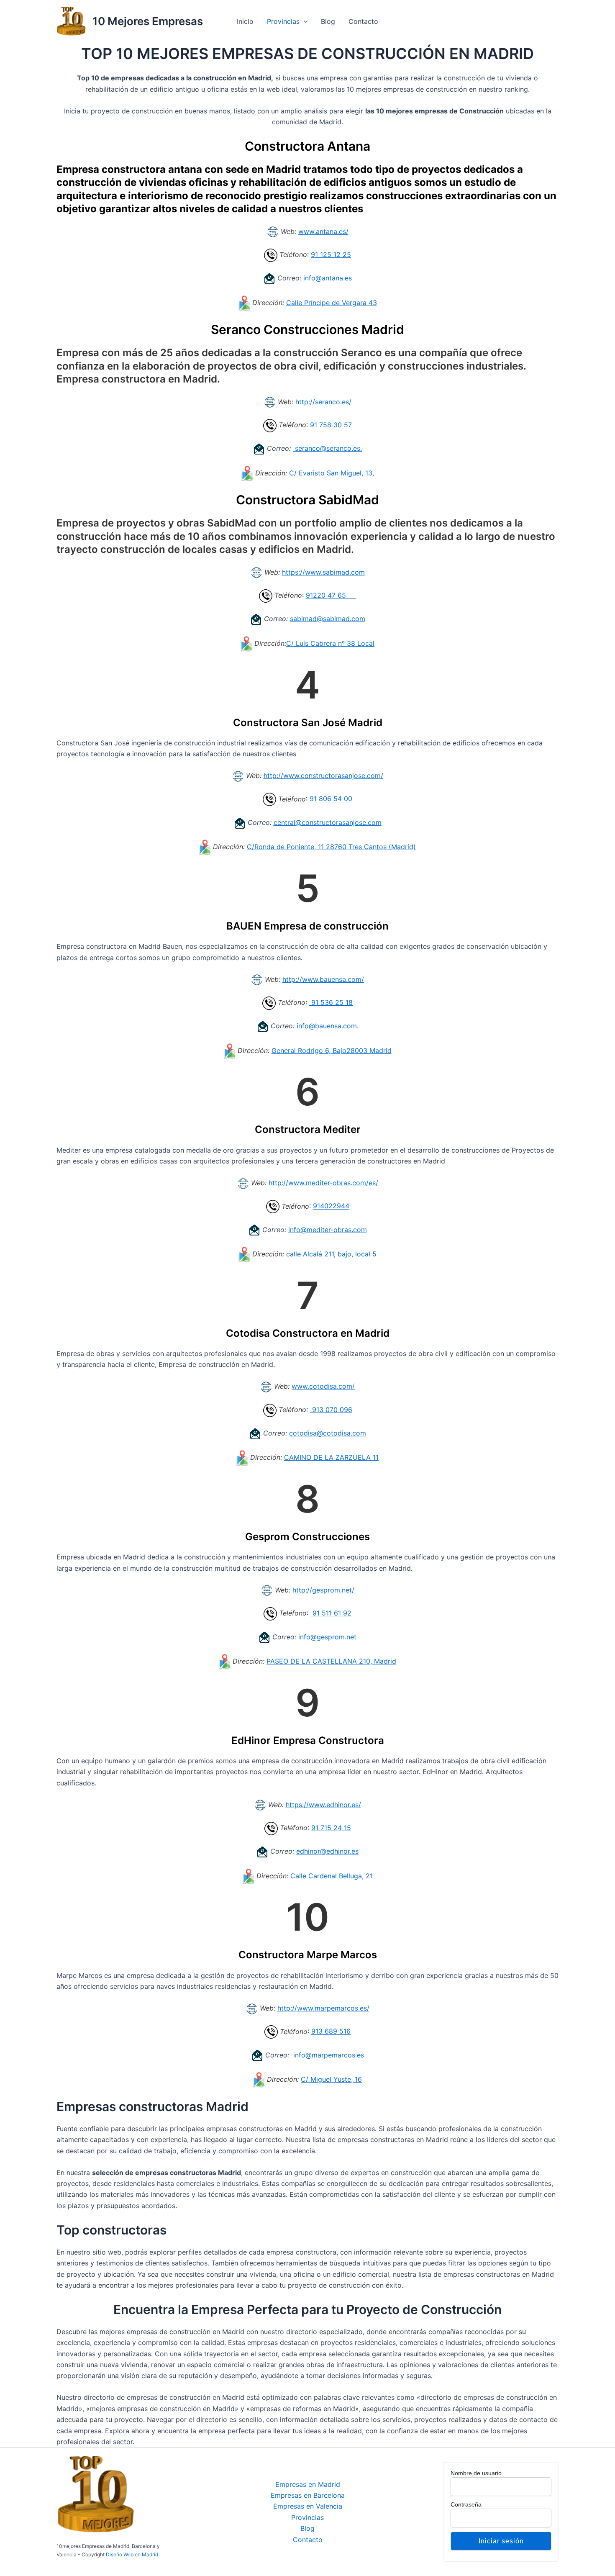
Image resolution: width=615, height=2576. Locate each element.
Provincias (283, 21)
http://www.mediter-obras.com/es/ (323, 1183)
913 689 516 (331, 2032)
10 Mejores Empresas (148, 21)
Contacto (363, 21)
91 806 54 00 (331, 799)
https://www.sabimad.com (323, 572)
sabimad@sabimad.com (328, 619)
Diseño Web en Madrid (132, 2554)
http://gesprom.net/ (323, 1590)
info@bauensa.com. (328, 1026)
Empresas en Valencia (308, 2506)
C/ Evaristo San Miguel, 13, (332, 473)
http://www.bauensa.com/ (323, 979)
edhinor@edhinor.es (327, 1851)
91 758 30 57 (331, 425)
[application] (304, 21)
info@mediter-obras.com (328, 1230)
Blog (328, 21)
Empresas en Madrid (308, 2484)
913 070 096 (331, 1410)
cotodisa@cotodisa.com (328, 1433)
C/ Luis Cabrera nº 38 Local (330, 643)
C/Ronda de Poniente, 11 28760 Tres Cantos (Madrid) (331, 847)
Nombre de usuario (476, 2473)
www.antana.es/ (323, 231)
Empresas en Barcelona (308, 2495)
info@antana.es (328, 278)
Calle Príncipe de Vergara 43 (332, 303)
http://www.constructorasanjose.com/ (323, 776)
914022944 (331, 1206)
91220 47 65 (331, 595)
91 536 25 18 (331, 1002)
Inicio (245, 21)
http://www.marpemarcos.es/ (323, 2008)
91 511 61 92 (331, 1613)
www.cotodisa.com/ (323, 1386)
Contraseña (466, 2504)
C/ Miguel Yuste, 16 (331, 2079)
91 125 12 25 (331, 254)
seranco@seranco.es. (327, 448)
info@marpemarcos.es (328, 2055)
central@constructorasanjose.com (328, 822)
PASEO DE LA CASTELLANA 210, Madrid (331, 1661)
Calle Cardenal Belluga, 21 (332, 1876)
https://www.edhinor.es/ (323, 1805)
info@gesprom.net (327, 1637)
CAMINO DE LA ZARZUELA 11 (331, 1457)
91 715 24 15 (331, 1828)
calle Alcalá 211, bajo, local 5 (331, 1254)
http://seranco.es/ (323, 402)
